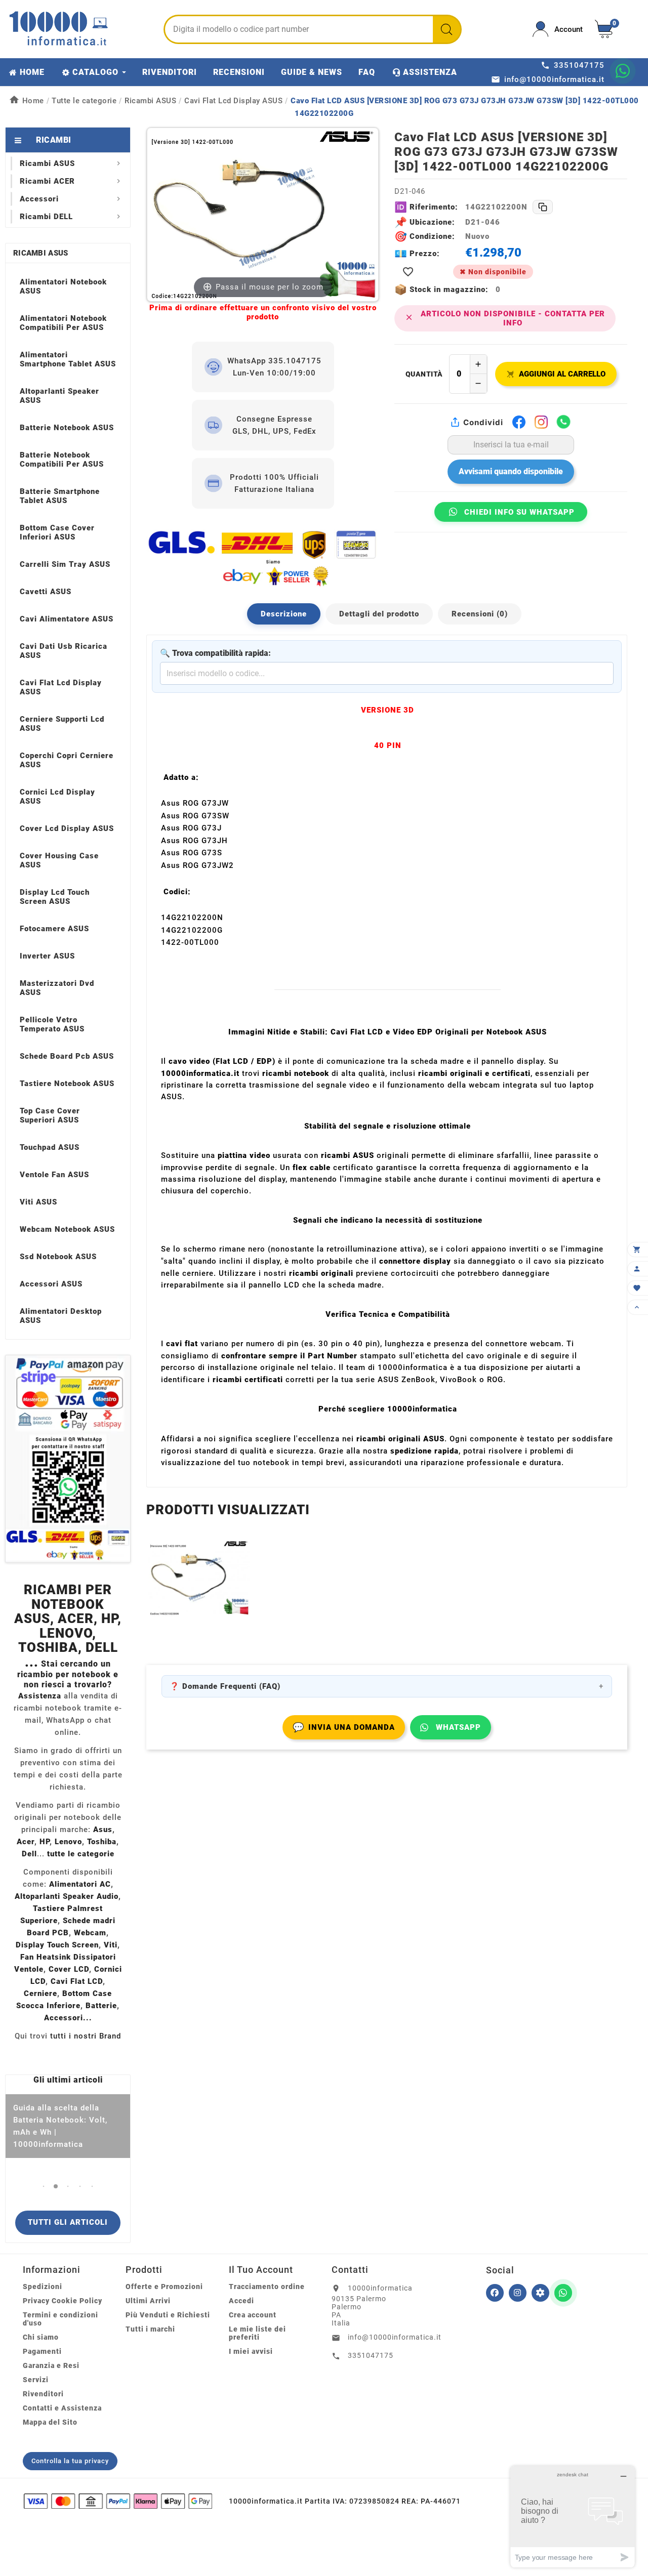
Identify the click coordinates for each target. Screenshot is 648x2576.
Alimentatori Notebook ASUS (63, 286)
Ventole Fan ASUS (54, 1175)
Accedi (241, 2301)
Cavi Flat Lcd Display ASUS (61, 687)
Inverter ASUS (47, 956)
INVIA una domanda (344, 1727)
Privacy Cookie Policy (63, 2301)
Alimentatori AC (80, 1884)
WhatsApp (458, 1727)
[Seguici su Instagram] (518, 2293)
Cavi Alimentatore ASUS (67, 619)
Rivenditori (43, 2394)
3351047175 (371, 2355)
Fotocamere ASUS (54, 929)
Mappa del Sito (50, 2422)
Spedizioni (43, 2287)
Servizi (36, 2380)
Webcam (90, 1933)
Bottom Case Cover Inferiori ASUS (57, 532)
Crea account (253, 2315)
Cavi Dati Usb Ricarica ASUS (64, 651)
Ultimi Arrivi (148, 2301)
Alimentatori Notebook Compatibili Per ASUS (63, 323)
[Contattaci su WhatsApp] (623, 71)
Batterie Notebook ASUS (67, 428)
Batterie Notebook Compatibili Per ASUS (62, 460)
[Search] (447, 29)
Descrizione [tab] (284, 614)
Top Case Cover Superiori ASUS (50, 1115)
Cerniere (40, 1993)
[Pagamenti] (118, 2501)
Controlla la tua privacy (70, 2461)
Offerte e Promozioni (164, 2287)
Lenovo (68, 1842)
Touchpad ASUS (50, 1147)
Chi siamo (41, 2337)
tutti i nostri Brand (86, 2036)
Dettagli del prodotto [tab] (379, 614)
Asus (103, 1830)
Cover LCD (69, 1969)
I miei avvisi (251, 2351)
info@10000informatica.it (395, 2337)
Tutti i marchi (150, 2329)
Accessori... (68, 2018)
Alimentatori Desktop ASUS (61, 1316)
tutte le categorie (81, 1854)
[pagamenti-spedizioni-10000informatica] (68, 1459)
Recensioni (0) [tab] (480, 614)
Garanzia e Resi (51, 2365)
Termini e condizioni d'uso (60, 2319)
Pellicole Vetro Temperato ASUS (52, 1024)
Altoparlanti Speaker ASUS (59, 396)
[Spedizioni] (263, 558)
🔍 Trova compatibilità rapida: (215, 653)
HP (45, 1842)
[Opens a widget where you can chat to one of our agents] (573, 2517)
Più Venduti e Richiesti (168, 2315)
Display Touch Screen (57, 1945)
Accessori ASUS (51, 1284)
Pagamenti (42, 2351)
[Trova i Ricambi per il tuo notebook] (540, 2293)
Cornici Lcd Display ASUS (57, 797)
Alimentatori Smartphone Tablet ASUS (68, 359)
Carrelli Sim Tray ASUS (65, 564)
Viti (111, 1945)
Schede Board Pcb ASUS (67, 1056)
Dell (29, 1854)
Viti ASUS (38, 1202)
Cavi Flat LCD (77, 1981)
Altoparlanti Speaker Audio (67, 1896)
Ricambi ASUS (41, 253)
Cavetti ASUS (46, 592)
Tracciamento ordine (267, 2287)
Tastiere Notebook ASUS (67, 1084)
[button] (44, 2186)
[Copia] (543, 207)
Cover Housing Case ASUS (59, 860)
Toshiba (102, 1842)
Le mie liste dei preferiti (257, 2333)
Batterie (101, 2006)
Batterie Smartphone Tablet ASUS (60, 496)
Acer (26, 1842)
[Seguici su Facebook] (495, 2293)
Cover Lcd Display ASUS (67, 828)
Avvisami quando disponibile (511, 471)
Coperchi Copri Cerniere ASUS (67, 760)
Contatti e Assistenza (62, 2408)
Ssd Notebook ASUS (58, 1257)
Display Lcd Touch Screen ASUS (55, 897)
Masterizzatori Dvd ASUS (57, 988)
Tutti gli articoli (68, 2222)
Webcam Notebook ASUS (67, 1229)
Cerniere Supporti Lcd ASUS (62, 724)
